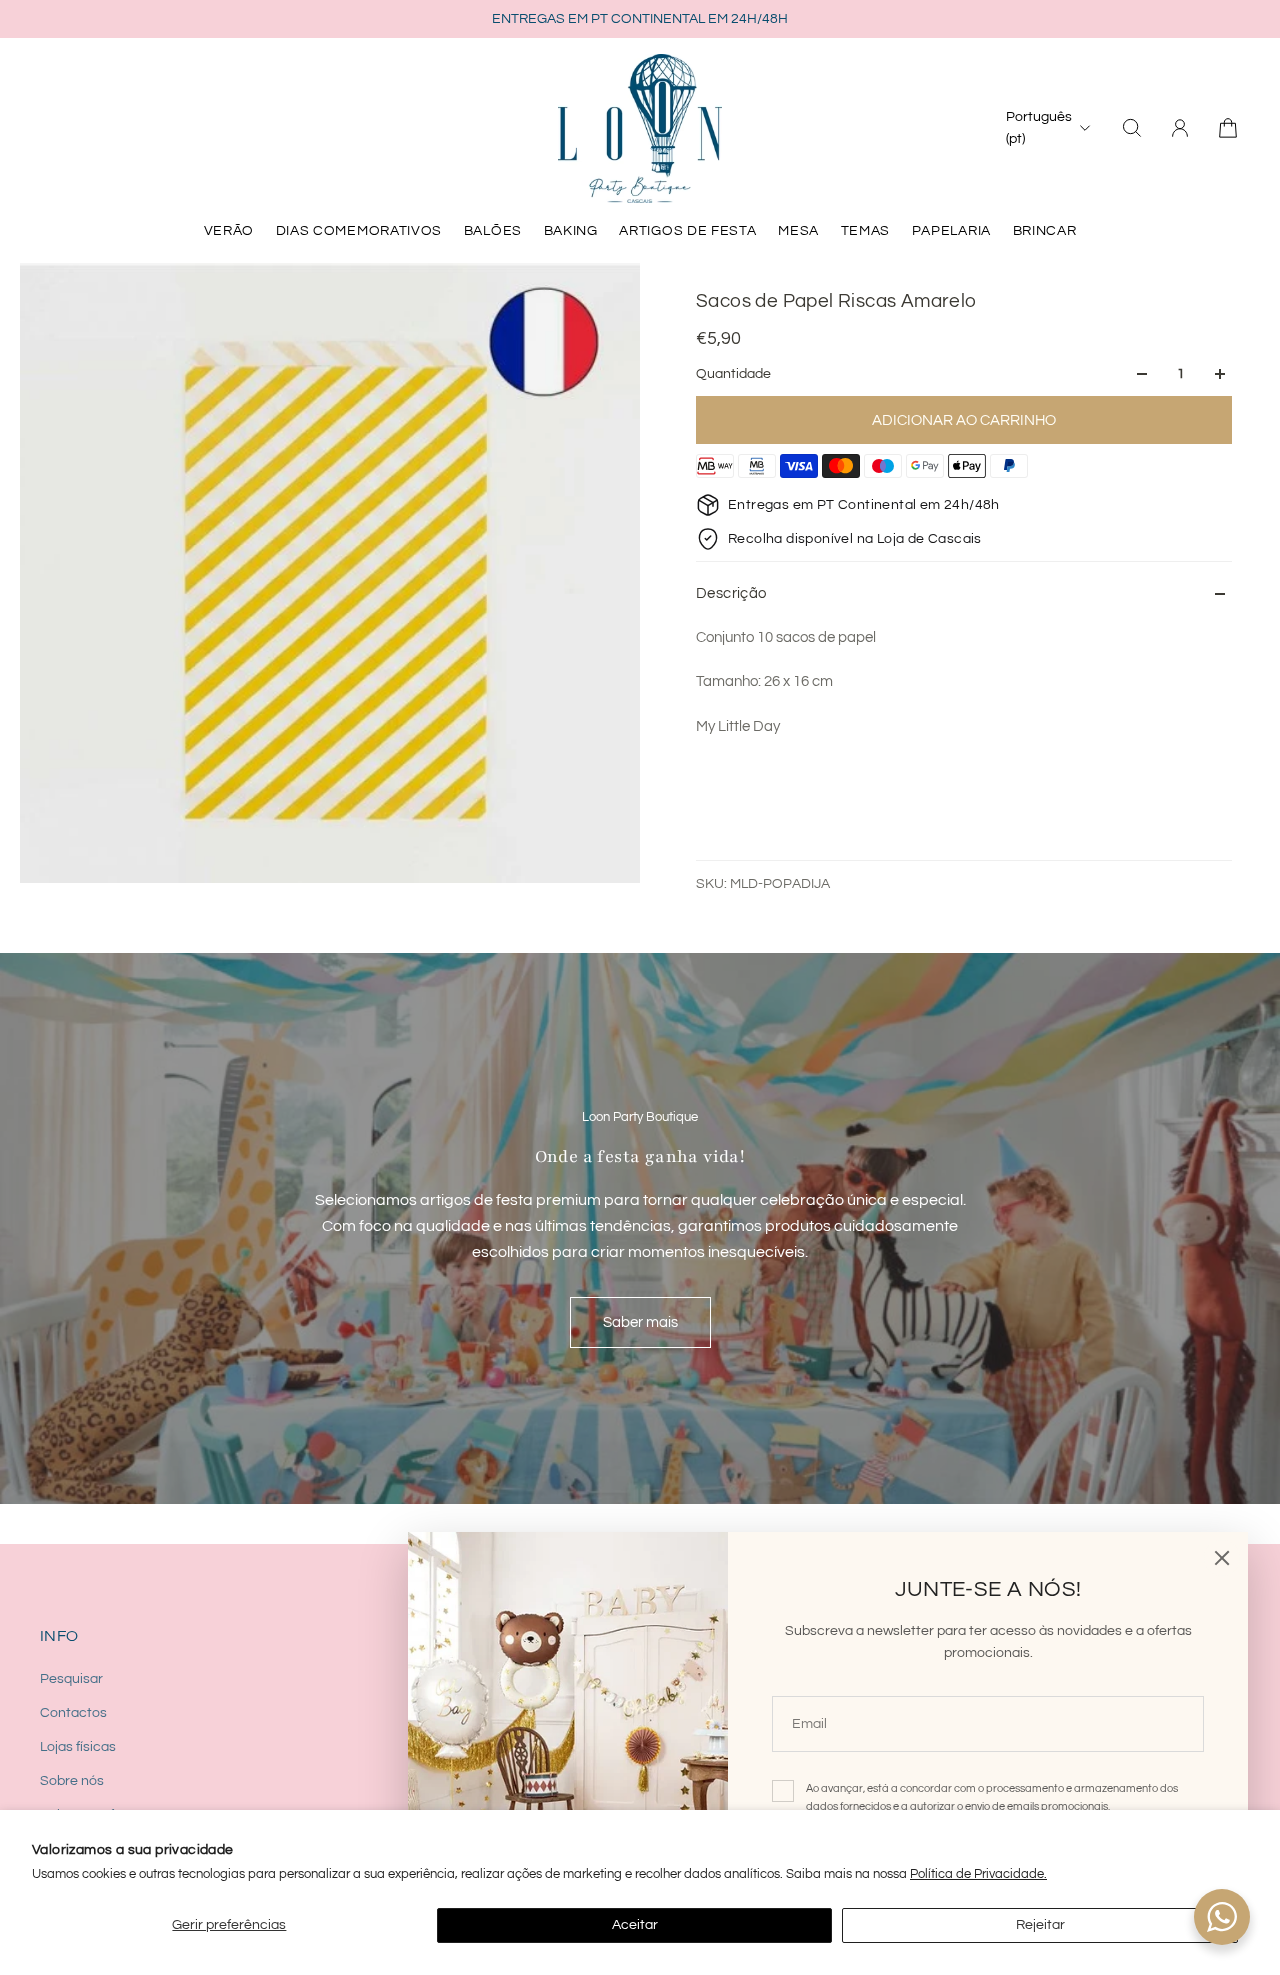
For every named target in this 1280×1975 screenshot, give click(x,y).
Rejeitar (1040, 1925)
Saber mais (640, 1322)
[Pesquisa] (1132, 128)
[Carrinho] (1228, 128)
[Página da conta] (1180, 128)
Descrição (731, 593)
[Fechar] (1222, 1558)
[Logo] (640, 128)
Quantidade (733, 374)
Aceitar (635, 1925)
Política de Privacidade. (978, 1874)
